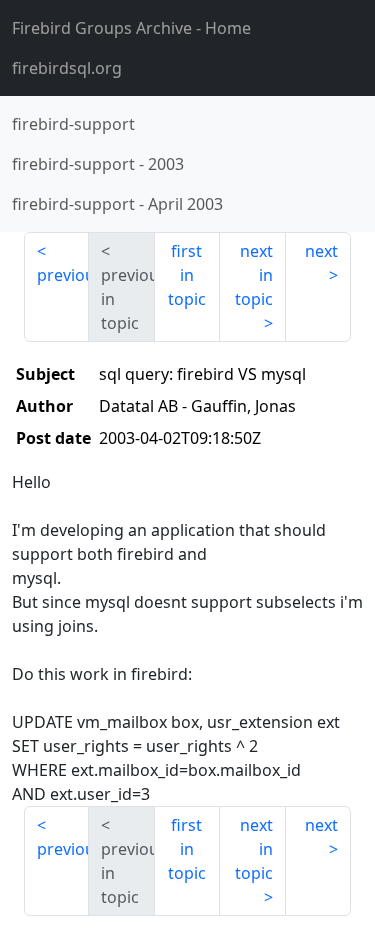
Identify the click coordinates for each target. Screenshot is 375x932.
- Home (131, 28)
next (321, 251)
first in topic (187, 275)
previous (63, 275)
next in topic (254, 275)
